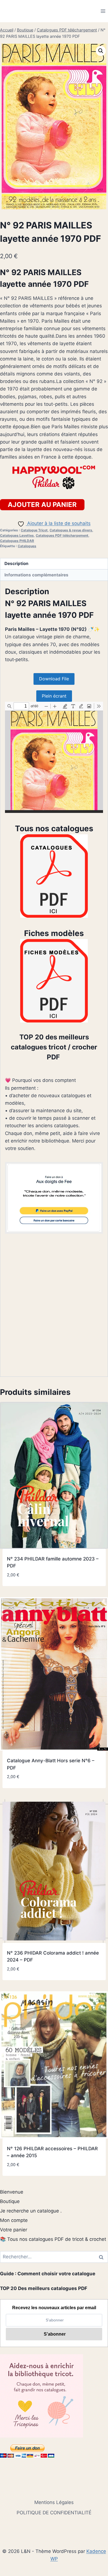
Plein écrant (54, 696)
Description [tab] (16, 563)
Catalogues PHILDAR (17, 541)
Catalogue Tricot (34, 530)
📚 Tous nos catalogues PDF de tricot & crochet (53, 2239)
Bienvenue (12, 2192)
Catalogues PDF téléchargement (62, 535)
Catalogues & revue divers (71, 530)
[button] (101, 51)
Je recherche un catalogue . (31, 2211)
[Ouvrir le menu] (103, 11)
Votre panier (14, 2230)
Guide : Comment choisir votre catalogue (48, 2274)
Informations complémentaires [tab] (36, 575)
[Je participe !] (54, 1198)
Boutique (10, 2201)
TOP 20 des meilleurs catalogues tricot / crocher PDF (54, 1047)
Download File (54, 679)
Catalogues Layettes (17, 535)
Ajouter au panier (42, 505)
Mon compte (14, 2220)
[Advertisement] (54, 1310)
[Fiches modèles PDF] (54, 981)
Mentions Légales (54, 2502)
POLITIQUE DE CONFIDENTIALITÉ (54, 2513)
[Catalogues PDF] (54, 876)
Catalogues (27, 546)
